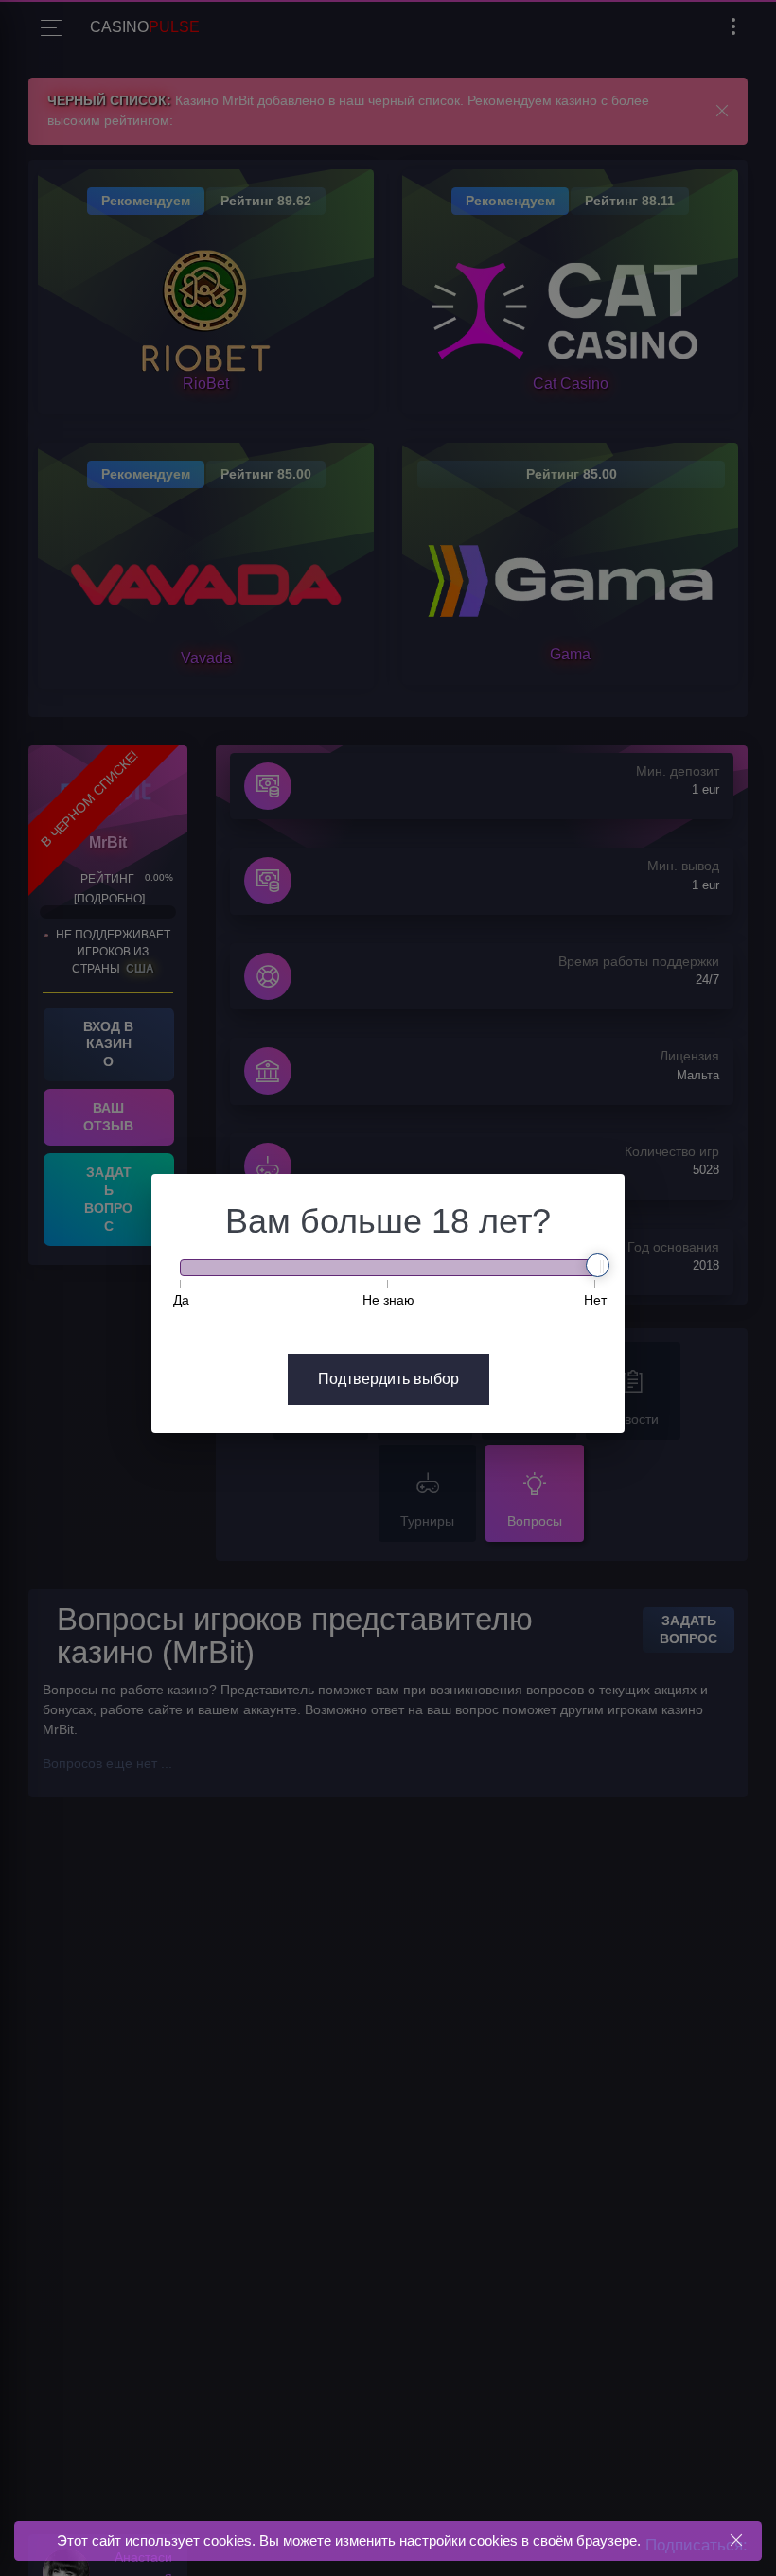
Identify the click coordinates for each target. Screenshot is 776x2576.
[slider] (598, 1265)
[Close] (736, 2541)
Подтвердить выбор (388, 1379)
